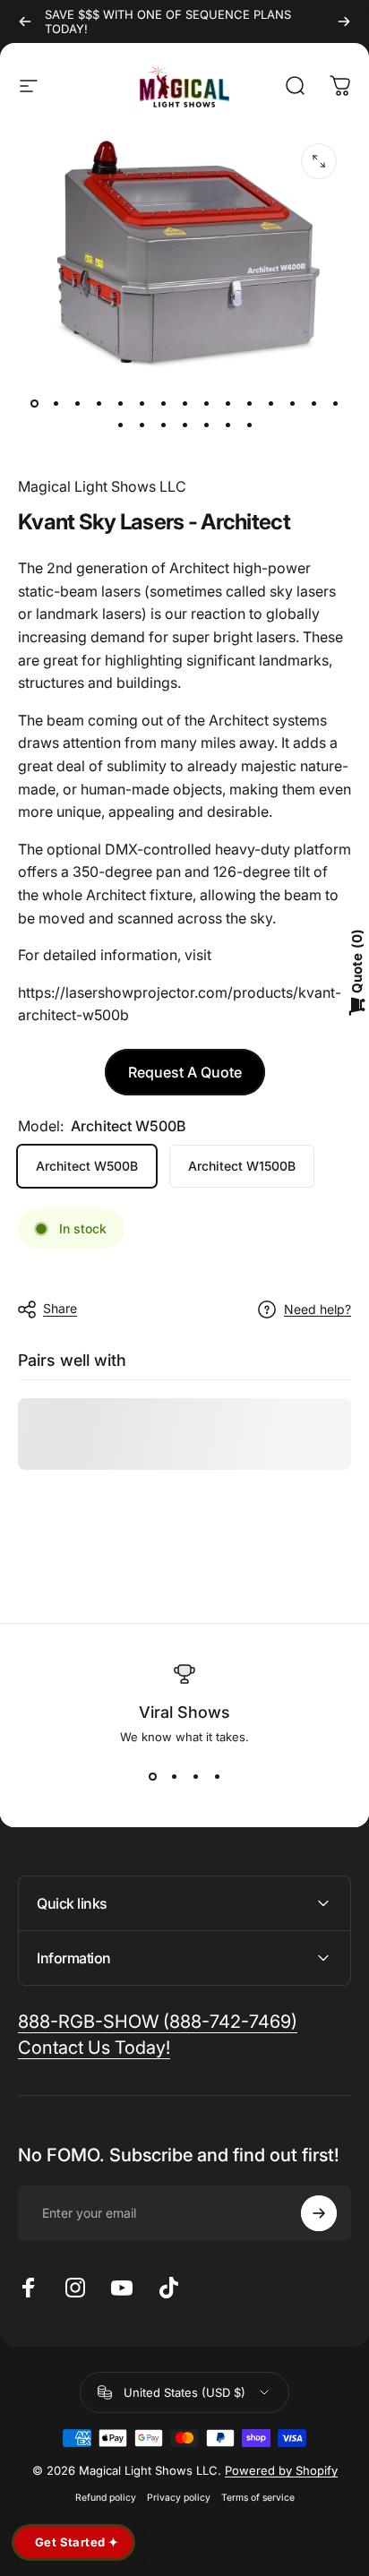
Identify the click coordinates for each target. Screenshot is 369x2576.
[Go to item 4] (99, 404)
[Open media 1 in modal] (319, 161)
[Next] (344, 21)
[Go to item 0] (34, 404)
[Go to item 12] (270, 404)
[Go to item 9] (206, 404)
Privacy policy (179, 2498)
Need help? (318, 1309)
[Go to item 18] (163, 425)
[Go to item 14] (313, 404)
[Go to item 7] (163, 404)
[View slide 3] (195, 1776)
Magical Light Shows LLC (102, 486)
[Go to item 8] (184, 404)
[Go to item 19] (184, 425)
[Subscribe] (319, 2213)
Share (60, 1308)
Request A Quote (185, 1072)
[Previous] (25, 21)
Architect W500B (87, 1166)
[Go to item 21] (227, 425)
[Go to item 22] (249, 425)
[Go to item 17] (142, 425)
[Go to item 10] (227, 404)
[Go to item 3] (77, 404)
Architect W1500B (242, 1166)
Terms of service (258, 2498)
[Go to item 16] (120, 425)
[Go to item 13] (292, 404)
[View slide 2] (174, 1776)
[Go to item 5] (120, 404)
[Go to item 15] (335, 404)
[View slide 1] (152, 1776)
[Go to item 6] (142, 404)
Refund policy (106, 2498)
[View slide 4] (217, 1776)
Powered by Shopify (281, 2470)
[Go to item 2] (56, 404)
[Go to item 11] (249, 404)
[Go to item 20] (206, 425)
